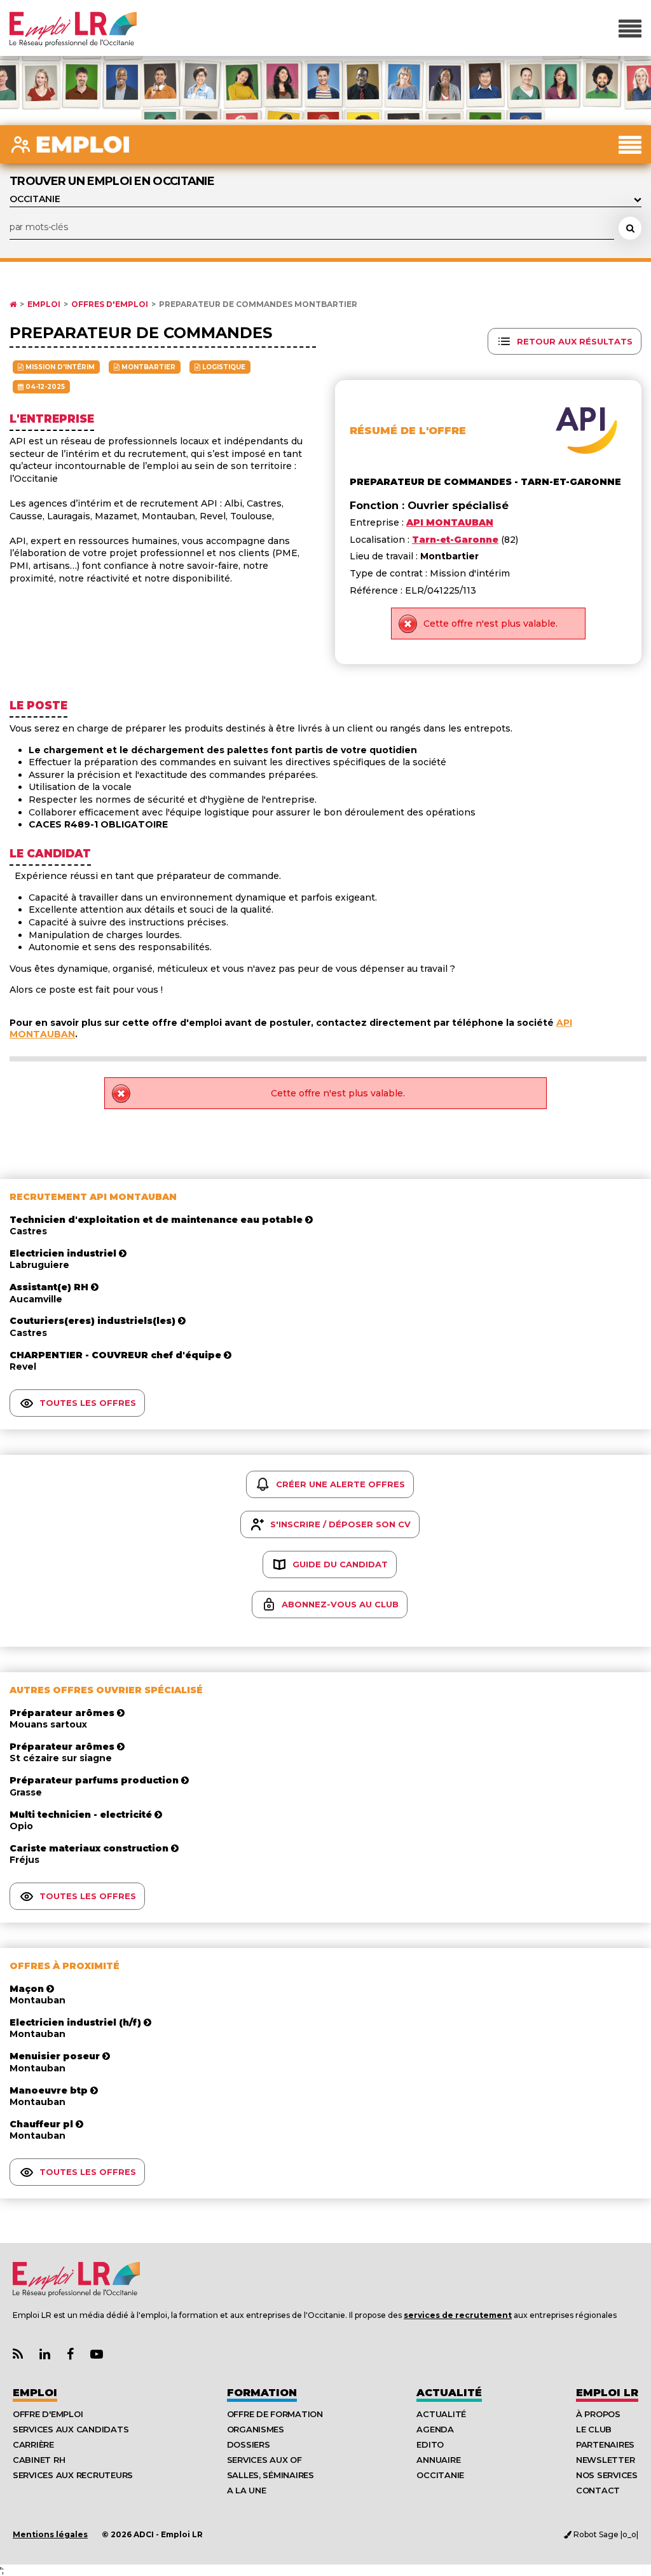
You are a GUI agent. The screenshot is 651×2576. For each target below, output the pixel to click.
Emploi (44, 304)
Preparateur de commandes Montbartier (258, 304)
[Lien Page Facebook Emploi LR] (70, 2355)
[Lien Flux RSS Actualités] (18, 2355)
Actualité (449, 2393)
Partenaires (605, 2444)
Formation (262, 2393)
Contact (598, 2490)
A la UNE (247, 2490)
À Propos (598, 2414)
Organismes (256, 2429)
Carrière (33, 2444)
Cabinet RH (39, 2460)
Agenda (435, 2429)
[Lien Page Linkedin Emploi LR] (45, 2355)
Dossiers (249, 2444)
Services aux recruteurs (73, 2475)
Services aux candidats (71, 2429)
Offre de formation (275, 2414)
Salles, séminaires (271, 2475)
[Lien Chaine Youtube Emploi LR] (97, 2355)
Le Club (594, 2429)
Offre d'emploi (48, 2414)
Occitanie (440, 2475)
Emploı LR (607, 2393)
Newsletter (605, 2460)
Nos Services (607, 2475)
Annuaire (438, 2460)
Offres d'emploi (110, 304)
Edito (430, 2444)
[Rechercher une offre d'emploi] (630, 228)
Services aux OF (264, 2460)
